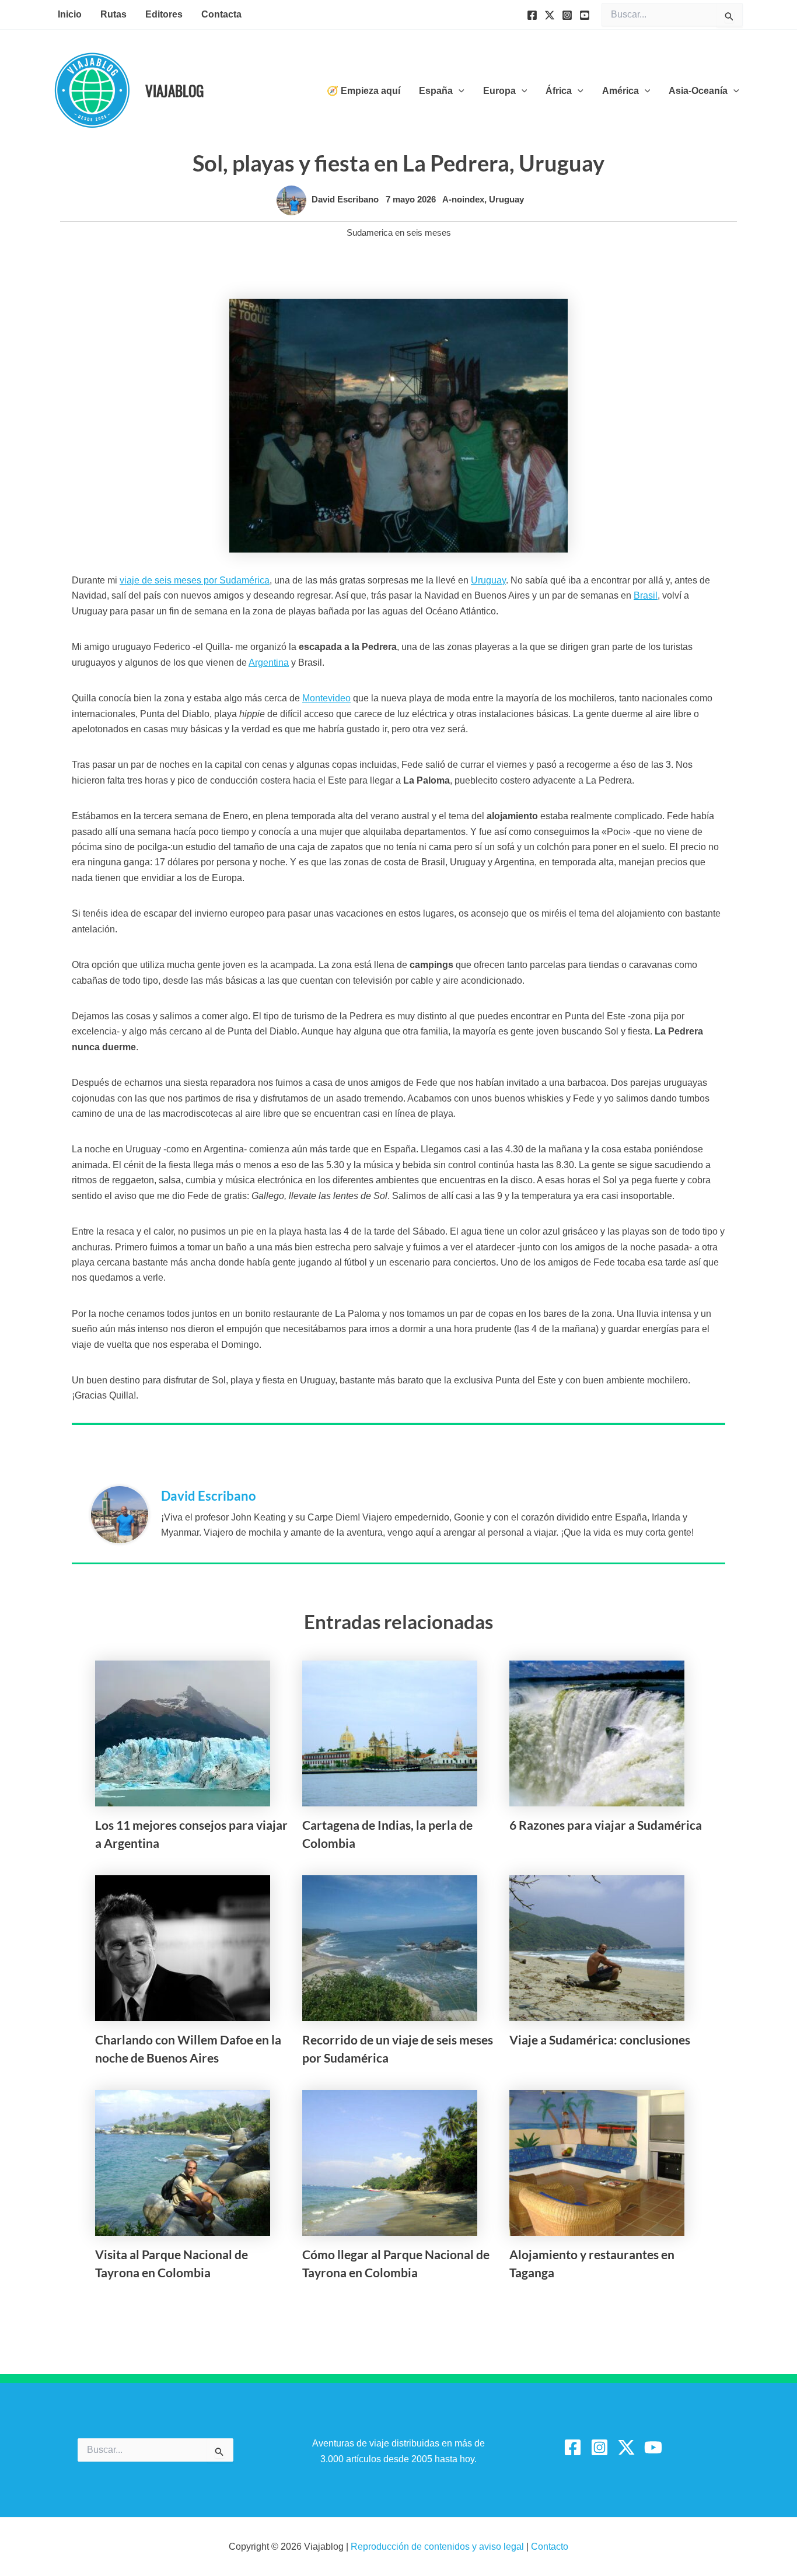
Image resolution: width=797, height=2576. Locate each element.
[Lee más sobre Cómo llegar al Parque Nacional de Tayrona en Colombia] (390, 2162)
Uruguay (506, 199)
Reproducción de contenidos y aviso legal (438, 2547)
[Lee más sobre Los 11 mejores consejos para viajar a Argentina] (183, 1733)
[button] (459, 91)
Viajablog (174, 90)
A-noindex (463, 199)
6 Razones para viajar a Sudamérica (606, 1825)
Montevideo (326, 698)
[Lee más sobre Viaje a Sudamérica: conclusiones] (597, 1947)
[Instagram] (567, 15)
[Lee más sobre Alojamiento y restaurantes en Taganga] (597, 2162)
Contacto (550, 2547)
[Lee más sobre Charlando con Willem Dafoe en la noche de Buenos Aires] (183, 1947)
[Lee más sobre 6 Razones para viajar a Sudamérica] (597, 1733)
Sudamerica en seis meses (399, 233)
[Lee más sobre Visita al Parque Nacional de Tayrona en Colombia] (183, 2162)
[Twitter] (550, 15)
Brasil (646, 595)
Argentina (269, 663)
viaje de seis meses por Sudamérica (195, 580)
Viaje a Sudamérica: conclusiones (600, 2040)
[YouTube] (585, 15)
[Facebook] (532, 15)
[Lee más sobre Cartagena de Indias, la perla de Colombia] (390, 1733)
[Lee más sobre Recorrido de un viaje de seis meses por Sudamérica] (390, 1947)
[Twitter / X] (626, 2447)
